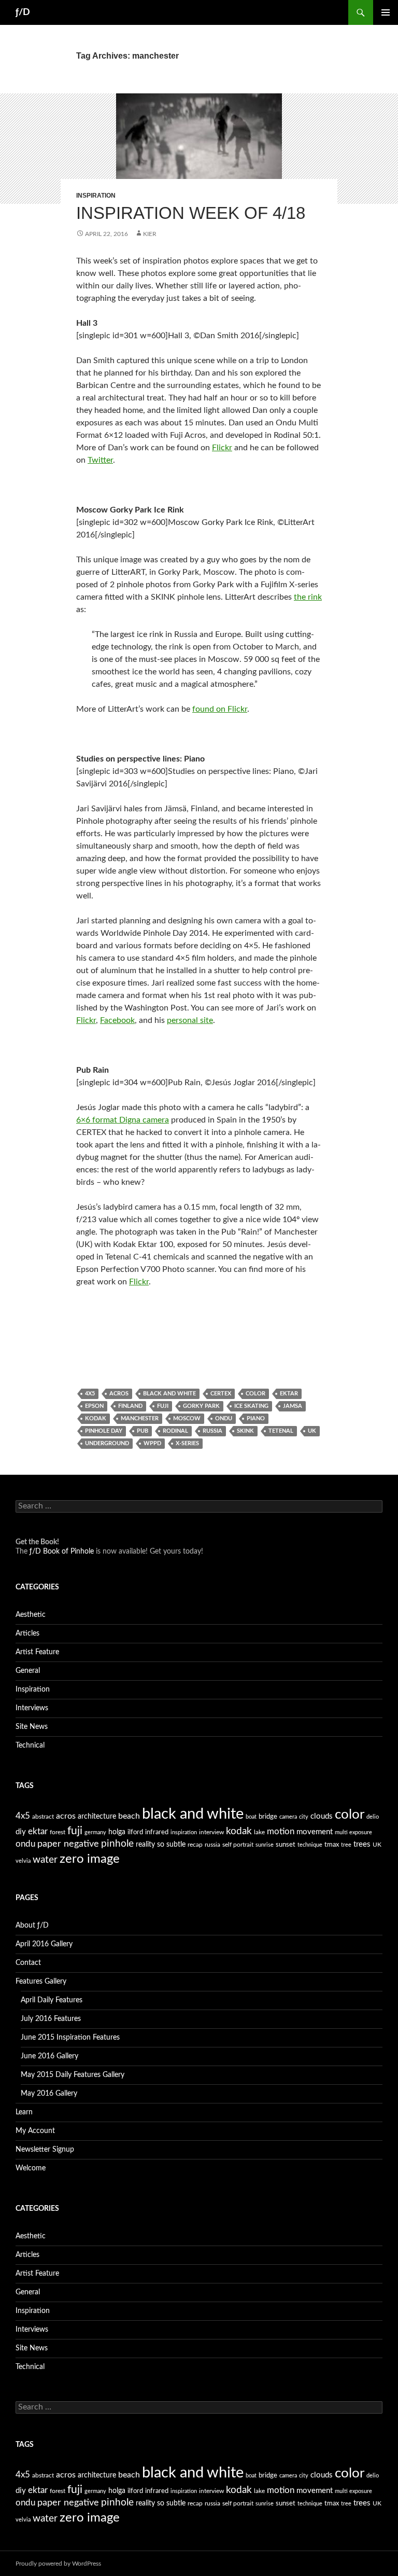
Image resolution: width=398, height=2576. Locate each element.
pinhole (117, 1844)
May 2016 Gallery (49, 2094)
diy (21, 1832)
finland (130, 1406)
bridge (268, 1817)
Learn (24, 2112)
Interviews (32, 1708)
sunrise (265, 1845)
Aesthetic (31, 1615)
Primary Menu (386, 12)
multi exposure (353, 1832)
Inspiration (96, 196)
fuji (163, 1406)
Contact (28, 1963)
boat (251, 1817)
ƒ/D (23, 12)
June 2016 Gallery (49, 2056)
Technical (30, 1746)
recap (195, 1845)
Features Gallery (41, 1982)
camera (288, 1817)
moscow (187, 1418)
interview (211, 1832)
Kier (150, 234)
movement (315, 1832)
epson (94, 1406)
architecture (97, 1817)
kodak (96, 1418)
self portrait (238, 1845)
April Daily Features (52, 2000)
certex (221, 1394)
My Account (35, 2131)
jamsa (293, 1406)
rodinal (175, 1431)
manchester (140, 1418)
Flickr (222, 448)
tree (346, 1845)
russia (212, 1431)
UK (312, 1431)
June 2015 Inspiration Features (70, 2038)
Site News (32, 1727)
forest (58, 1832)
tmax (332, 1845)
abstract (43, 1817)
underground (107, 1443)
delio (373, 1817)
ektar (289, 1394)
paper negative (68, 1844)
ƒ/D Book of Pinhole (62, 1552)
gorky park (201, 1406)
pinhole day (104, 1431)
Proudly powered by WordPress (58, 2564)
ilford (135, 1832)
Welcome (31, 2168)
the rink (308, 597)
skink (245, 1431)
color (255, 1394)
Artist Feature (37, 1652)
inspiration (184, 1832)
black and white (169, 1394)
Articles (27, 1633)
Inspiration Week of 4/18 (191, 213)
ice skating (251, 1406)
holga (117, 1832)
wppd (152, 1443)
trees (362, 1844)
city (304, 1817)
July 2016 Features (51, 2019)
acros (119, 1394)
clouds (322, 1816)
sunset (286, 1845)
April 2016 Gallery (44, 1944)
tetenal (281, 1431)
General (28, 1671)
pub (143, 1431)
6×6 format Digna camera (123, 1120)
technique (310, 1845)
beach (129, 1816)
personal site (190, 1020)
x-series (187, 1443)
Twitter (100, 460)
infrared (157, 1832)
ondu (224, 1418)
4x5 (90, 1394)
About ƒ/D (32, 1926)
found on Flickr (220, 709)
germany (95, 1832)
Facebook (117, 1020)
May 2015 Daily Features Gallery (73, 2075)
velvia (23, 1861)
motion (281, 1832)
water (45, 1860)
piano (256, 1418)
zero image (90, 1859)
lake (259, 1832)
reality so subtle (161, 1845)
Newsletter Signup (45, 2150)
